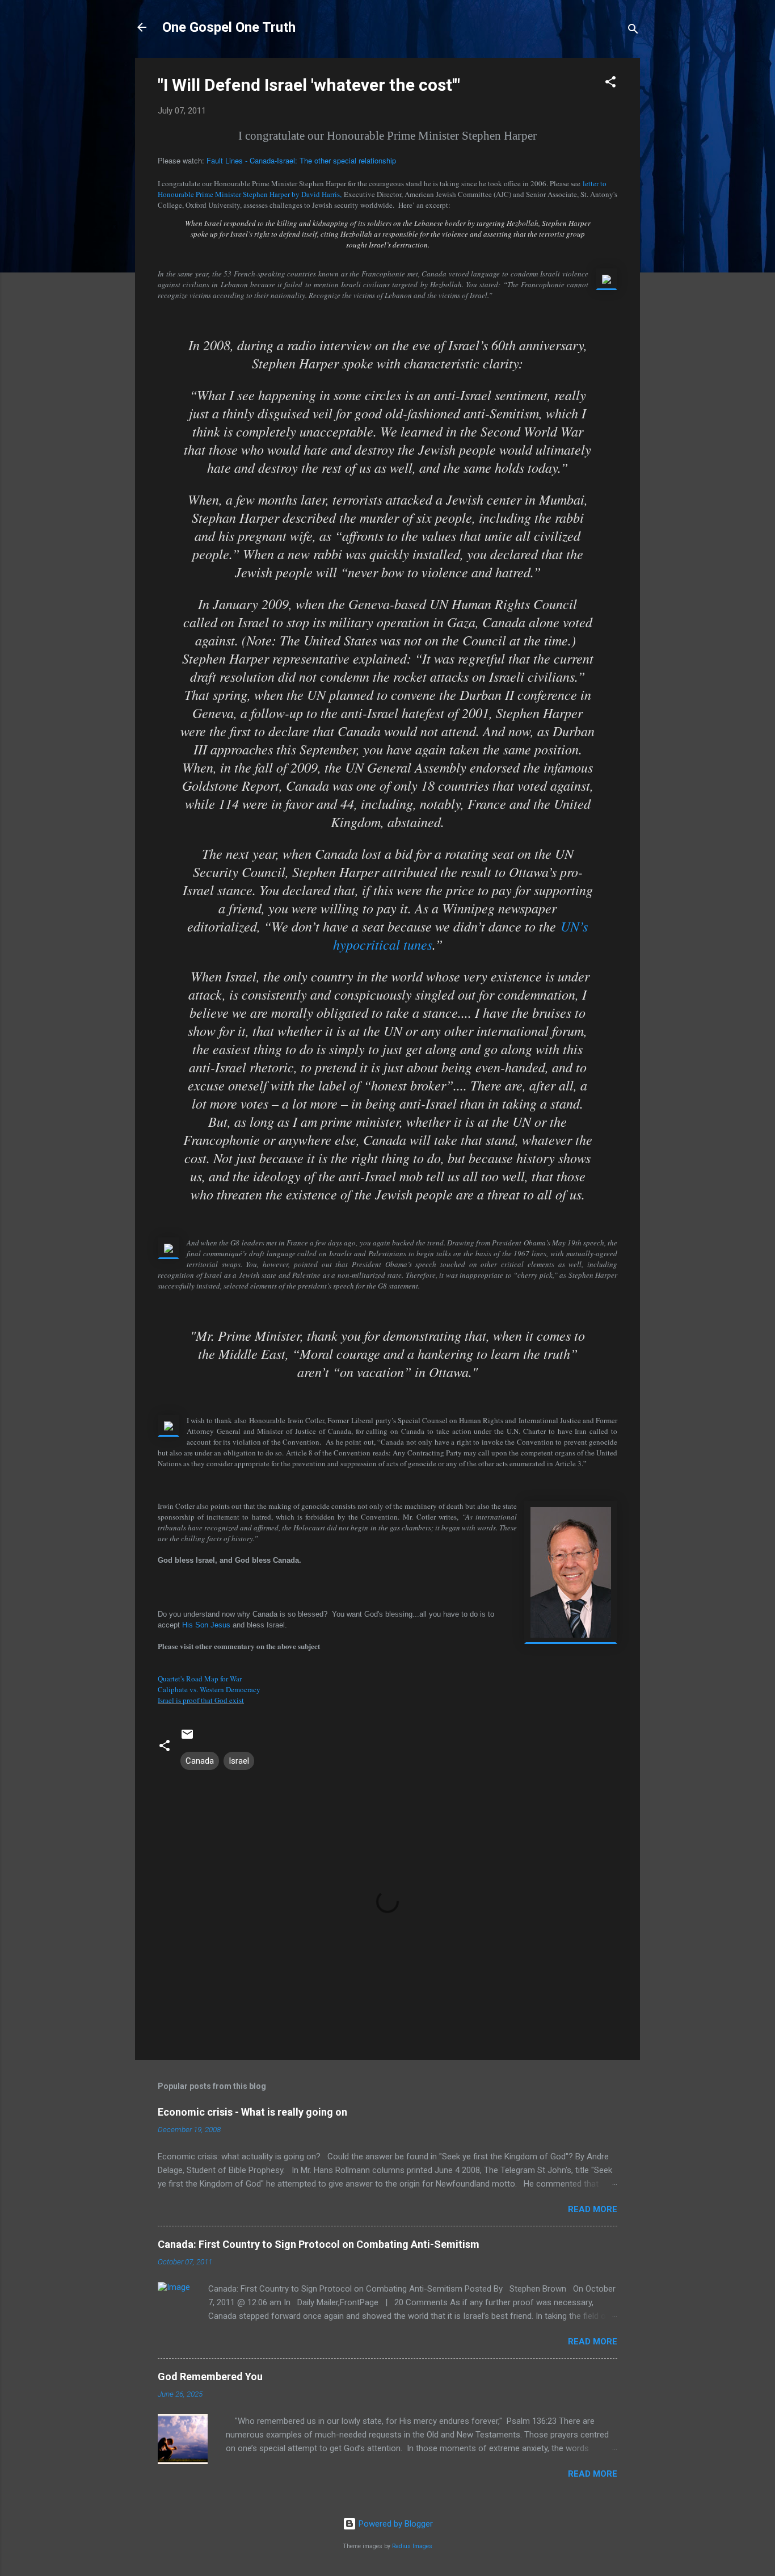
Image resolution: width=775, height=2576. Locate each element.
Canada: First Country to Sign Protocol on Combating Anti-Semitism (319, 2244)
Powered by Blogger (395, 2524)
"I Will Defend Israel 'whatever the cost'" (309, 85)
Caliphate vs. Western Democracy (209, 1689)
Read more (593, 2209)
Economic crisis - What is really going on (252, 2112)
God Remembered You (210, 2376)
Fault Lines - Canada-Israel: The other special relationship (301, 160)
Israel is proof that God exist (201, 1700)
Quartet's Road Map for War (200, 1679)
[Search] (633, 31)
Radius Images (412, 2546)
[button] (610, 84)
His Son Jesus (206, 1625)
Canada (200, 1761)
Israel (239, 1761)
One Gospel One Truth (229, 27)
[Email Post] (187, 1738)
